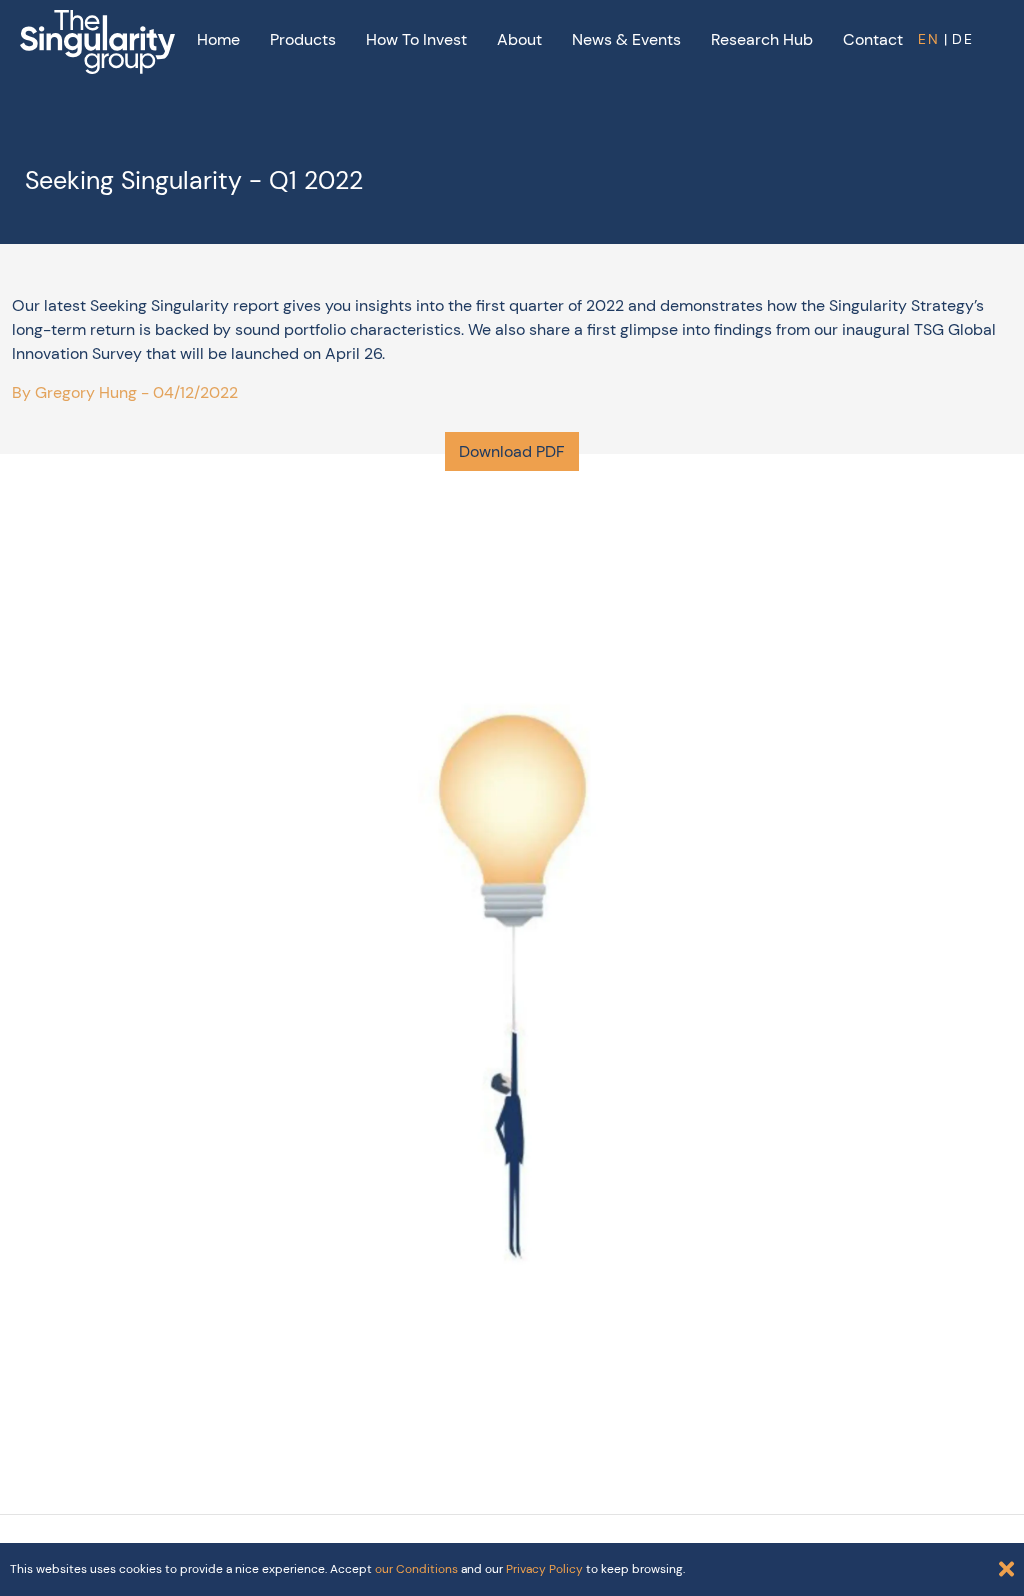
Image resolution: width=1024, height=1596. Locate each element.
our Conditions (416, 1569)
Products (303, 39)
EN (929, 39)
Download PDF (512, 451)
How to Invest (416, 39)
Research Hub (762, 39)
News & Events (626, 39)
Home (218, 39)
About (519, 39)
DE (963, 39)
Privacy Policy (544, 1569)
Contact (873, 39)
